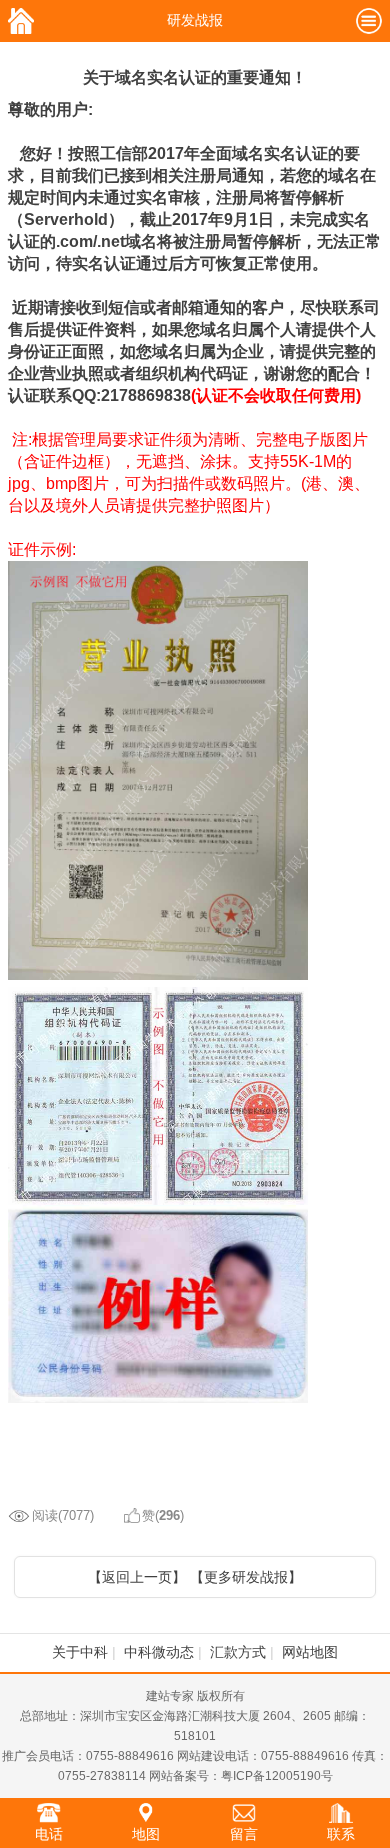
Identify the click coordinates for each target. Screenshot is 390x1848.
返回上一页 (137, 1577)
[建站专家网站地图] (369, 27)
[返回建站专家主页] (21, 27)
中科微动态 (159, 1652)
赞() (163, 1515)
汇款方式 (238, 1652)
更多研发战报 (246, 1577)
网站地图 (310, 1652)
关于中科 (80, 1652)
